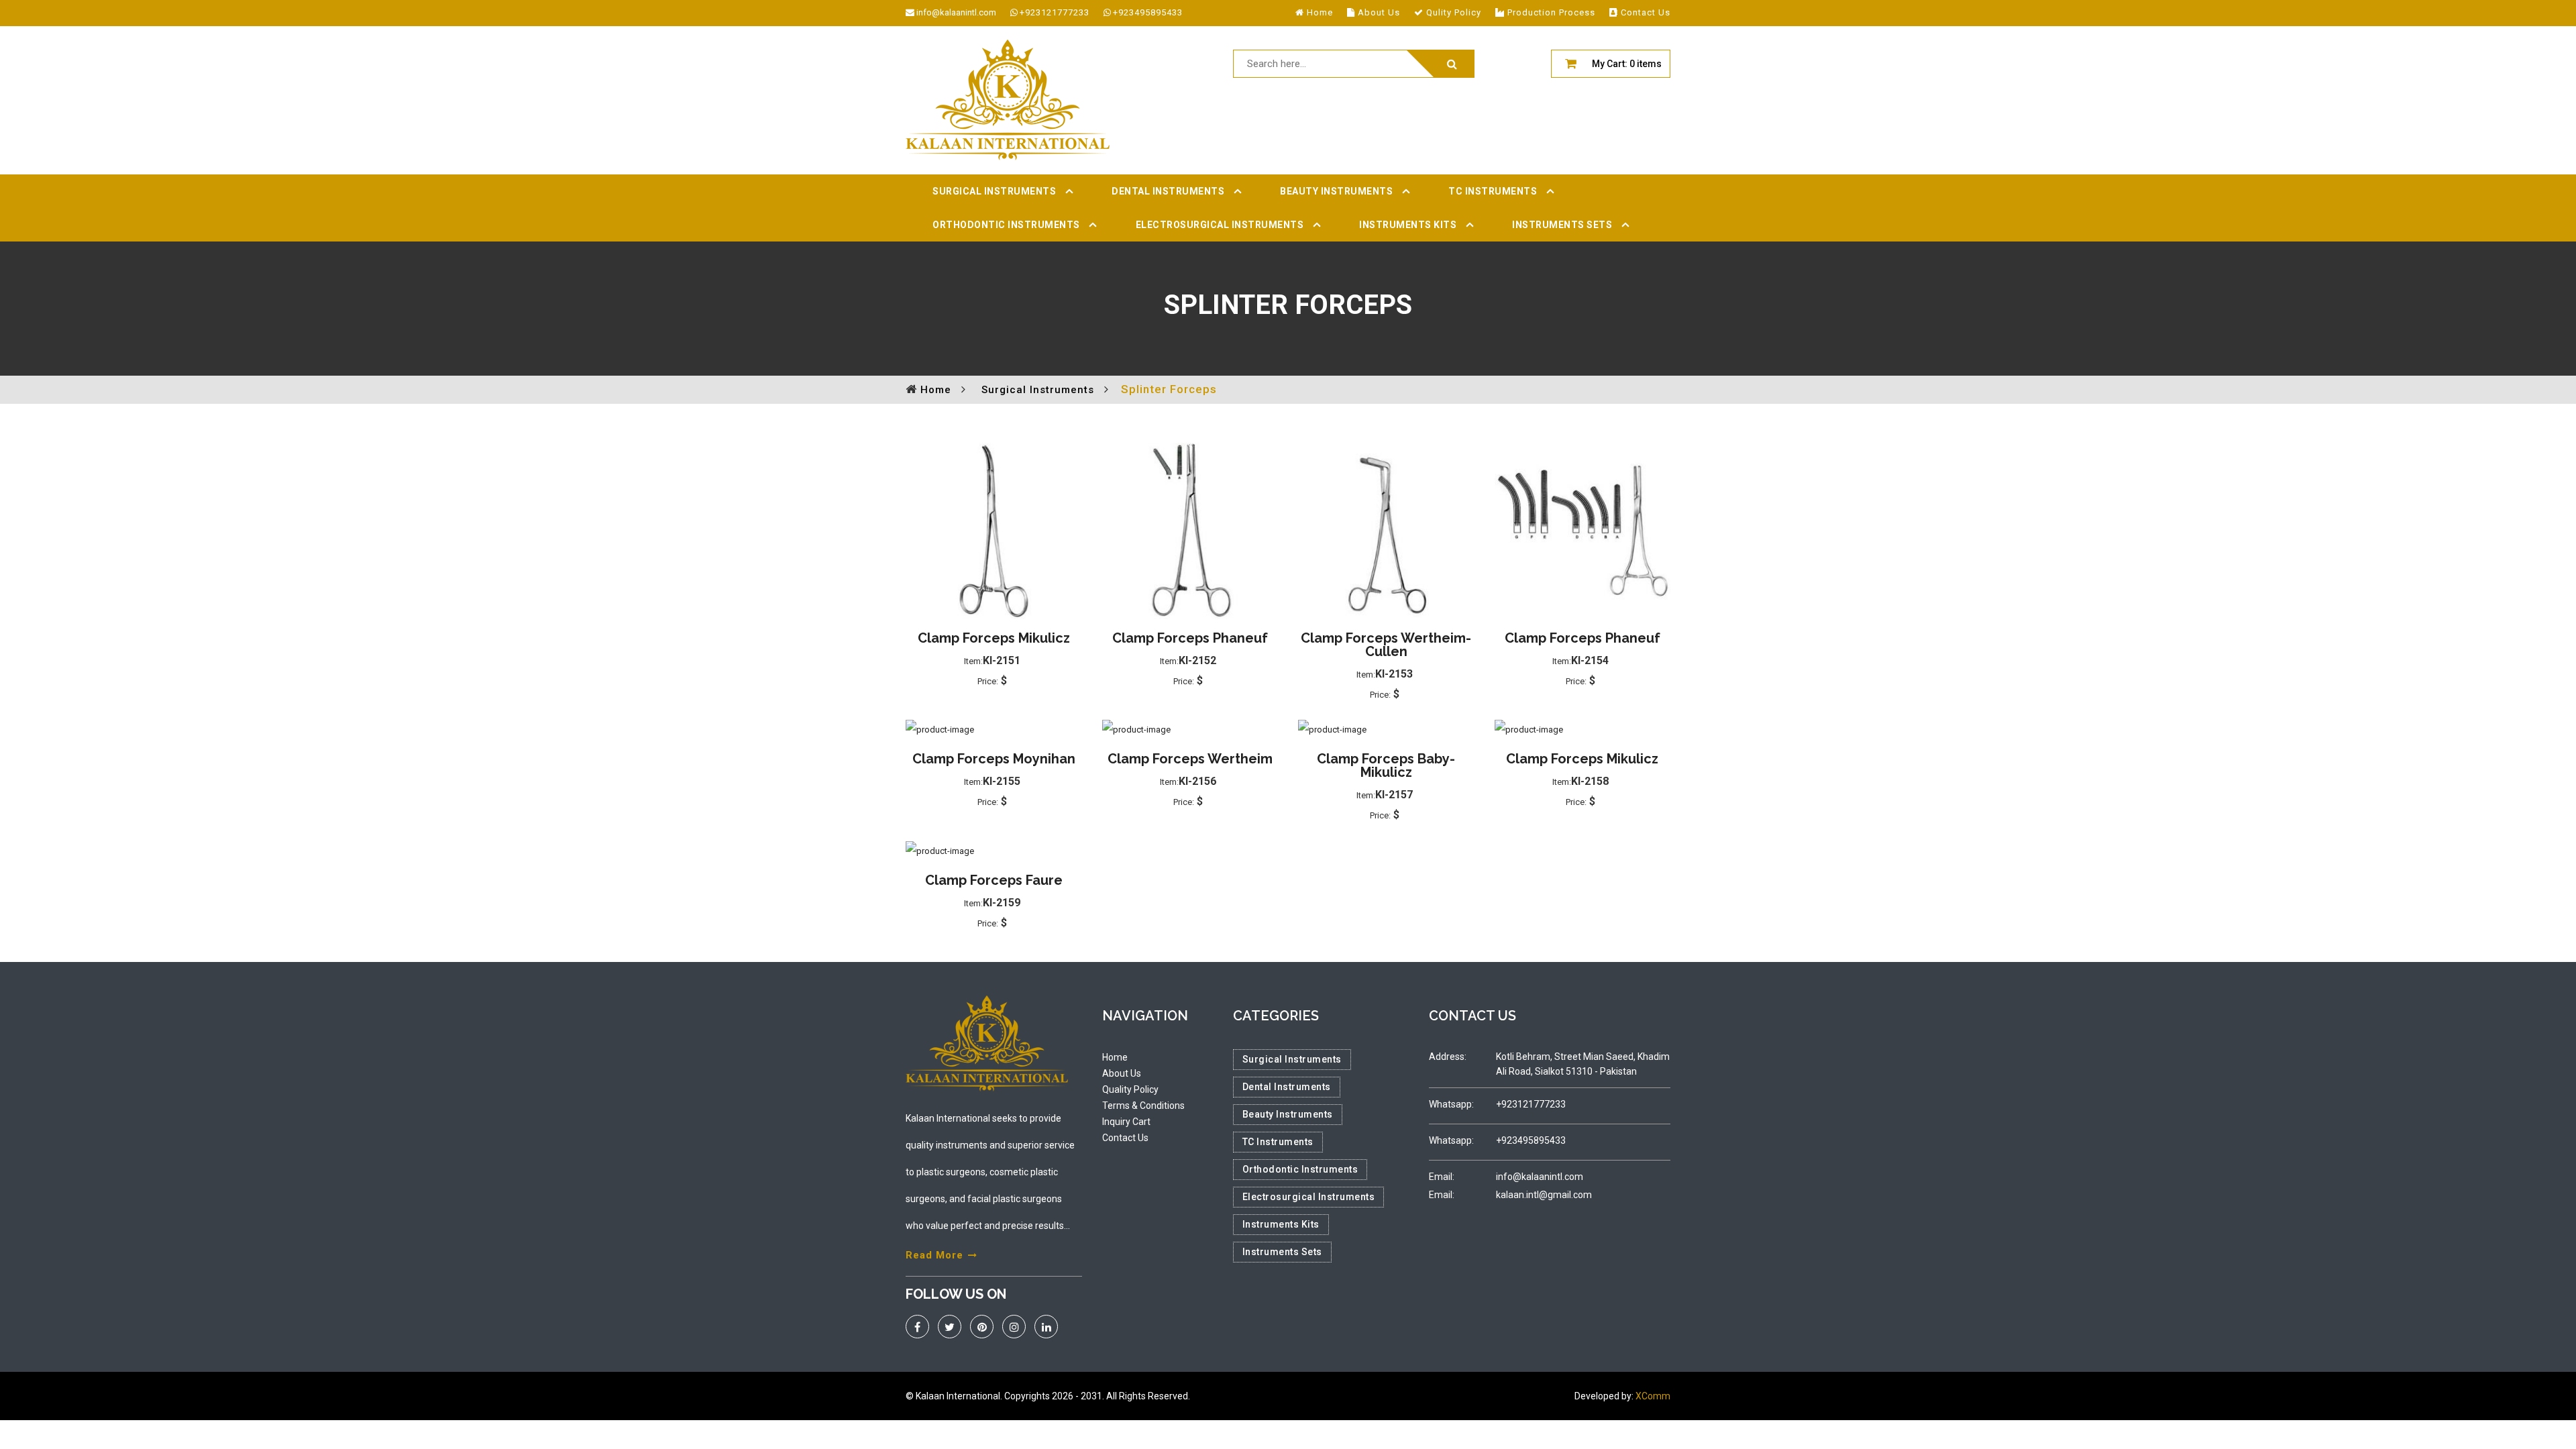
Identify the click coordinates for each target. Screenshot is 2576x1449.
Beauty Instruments (1336, 191)
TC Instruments (1493, 191)
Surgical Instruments (994, 191)
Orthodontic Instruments (1006, 225)
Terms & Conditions (1143, 1106)
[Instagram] (1014, 1327)
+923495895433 (1148, 12)
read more (934, 1255)
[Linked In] (1046, 1327)
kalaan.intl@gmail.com (1544, 1195)
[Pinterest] (982, 1327)
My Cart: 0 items (1627, 64)
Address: (1448, 1057)
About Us (1122, 1073)
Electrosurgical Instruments (1220, 225)
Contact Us (1125, 1138)
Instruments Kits (1408, 225)
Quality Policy (1130, 1089)
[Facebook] (917, 1327)
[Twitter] (950, 1327)
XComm (1653, 1396)
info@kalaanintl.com (956, 12)
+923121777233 (1055, 12)
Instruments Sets (1562, 225)
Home (1115, 1057)
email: (1442, 1177)
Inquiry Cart (1126, 1122)
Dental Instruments (1168, 191)
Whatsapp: (1451, 1104)
